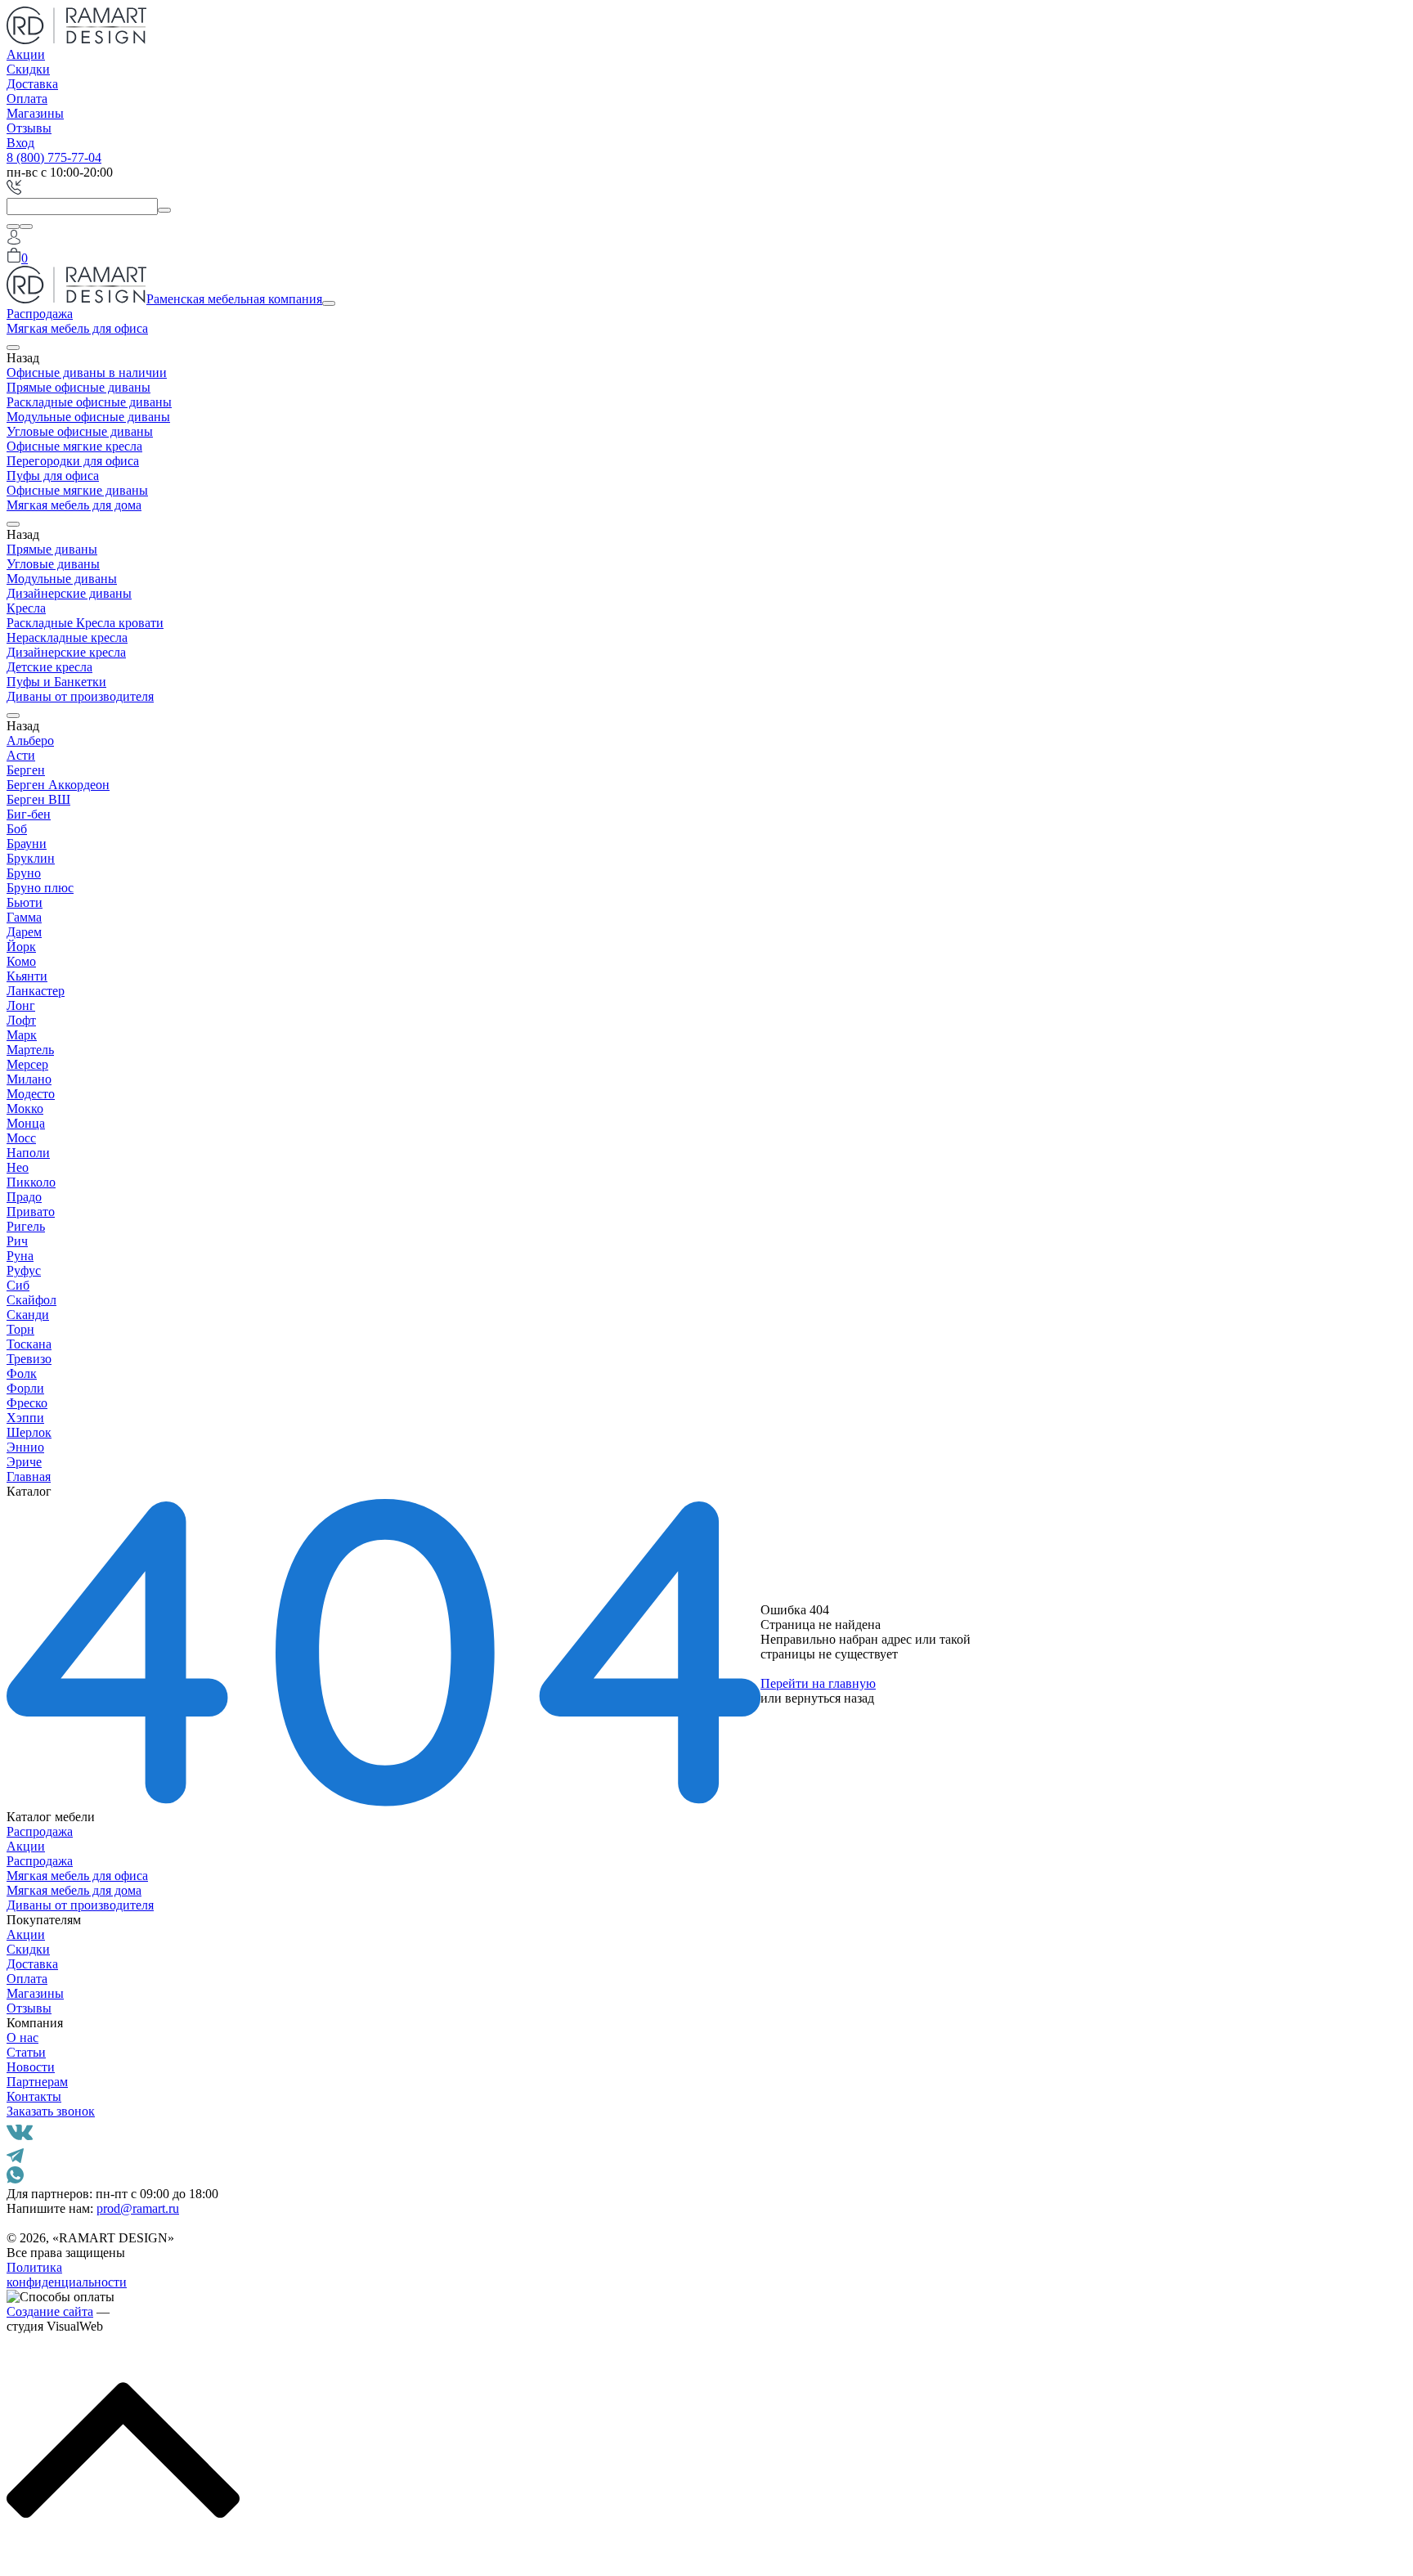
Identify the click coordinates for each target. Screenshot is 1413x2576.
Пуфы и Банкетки (56, 682)
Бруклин (31, 858)
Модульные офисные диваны (88, 417)
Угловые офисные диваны (80, 431)
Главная (29, 1476)
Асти (21, 755)
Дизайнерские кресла (66, 652)
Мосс (21, 1138)
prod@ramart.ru (138, 2208)
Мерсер (27, 1064)
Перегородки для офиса (73, 461)
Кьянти (27, 976)
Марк (22, 1035)
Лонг (21, 1005)
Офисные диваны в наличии (87, 372)
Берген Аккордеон (58, 785)
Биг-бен (29, 814)
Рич (17, 1241)
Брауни (27, 844)
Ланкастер (36, 991)
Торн (20, 1329)
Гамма (24, 917)
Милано (29, 1079)
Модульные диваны (62, 579)
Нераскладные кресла (67, 637)
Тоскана (29, 1344)
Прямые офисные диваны (78, 387)
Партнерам (37, 2082)
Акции (26, 54)
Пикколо (31, 1182)
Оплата (27, 99)
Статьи (26, 2052)
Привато (31, 1212)
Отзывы (29, 128)
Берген (26, 770)
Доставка (32, 84)
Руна (20, 1256)
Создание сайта (50, 2311)
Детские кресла (49, 667)
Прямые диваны (52, 549)
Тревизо (29, 1359)
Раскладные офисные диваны (89, 402)
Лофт (21, 1020)
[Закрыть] (26, 227)
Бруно (24, 873)
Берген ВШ (38, 799)
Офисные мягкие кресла (74, 446)
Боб (17, 829)
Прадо (24, 1197)
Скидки (28, 69)
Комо (21, 961)
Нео (18, 1167)
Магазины (35, 113)
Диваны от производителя (80, 696)
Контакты (34, 2096)
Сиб (18, 1285)
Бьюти (25, 902)
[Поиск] (13, 227)
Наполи (28, 1153)
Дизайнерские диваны (69, 593)
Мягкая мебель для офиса (77, 328)
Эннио (25, 1447)
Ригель (26, 1226)
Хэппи (25, 1418)
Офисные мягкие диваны (77, 490)
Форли (25, 1388)
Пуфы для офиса (53, 476)
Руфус (24, 1270)
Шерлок (29, 1432)
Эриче (24, 1462)
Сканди (28, 1315)
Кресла (26, 608)
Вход (20, 143)
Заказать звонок (51, 2111)
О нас (22, 2037)
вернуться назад (830, 1698)
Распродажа (40, 314)
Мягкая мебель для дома (74, 505)
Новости (31, 2067)
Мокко (25, 1108)
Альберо (30, 740)
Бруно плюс (40, 888)
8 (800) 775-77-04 (54, 157)
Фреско (27, 1403)
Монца (26, 1123)
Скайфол (31, 1300)
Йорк (21, 947)
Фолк (22, 1373)
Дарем (24, 932)
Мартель (30, 1050)
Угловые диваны (53, 564)
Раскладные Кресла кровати (85, 623)
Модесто (31, 1094)
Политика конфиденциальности (67, 2275)
